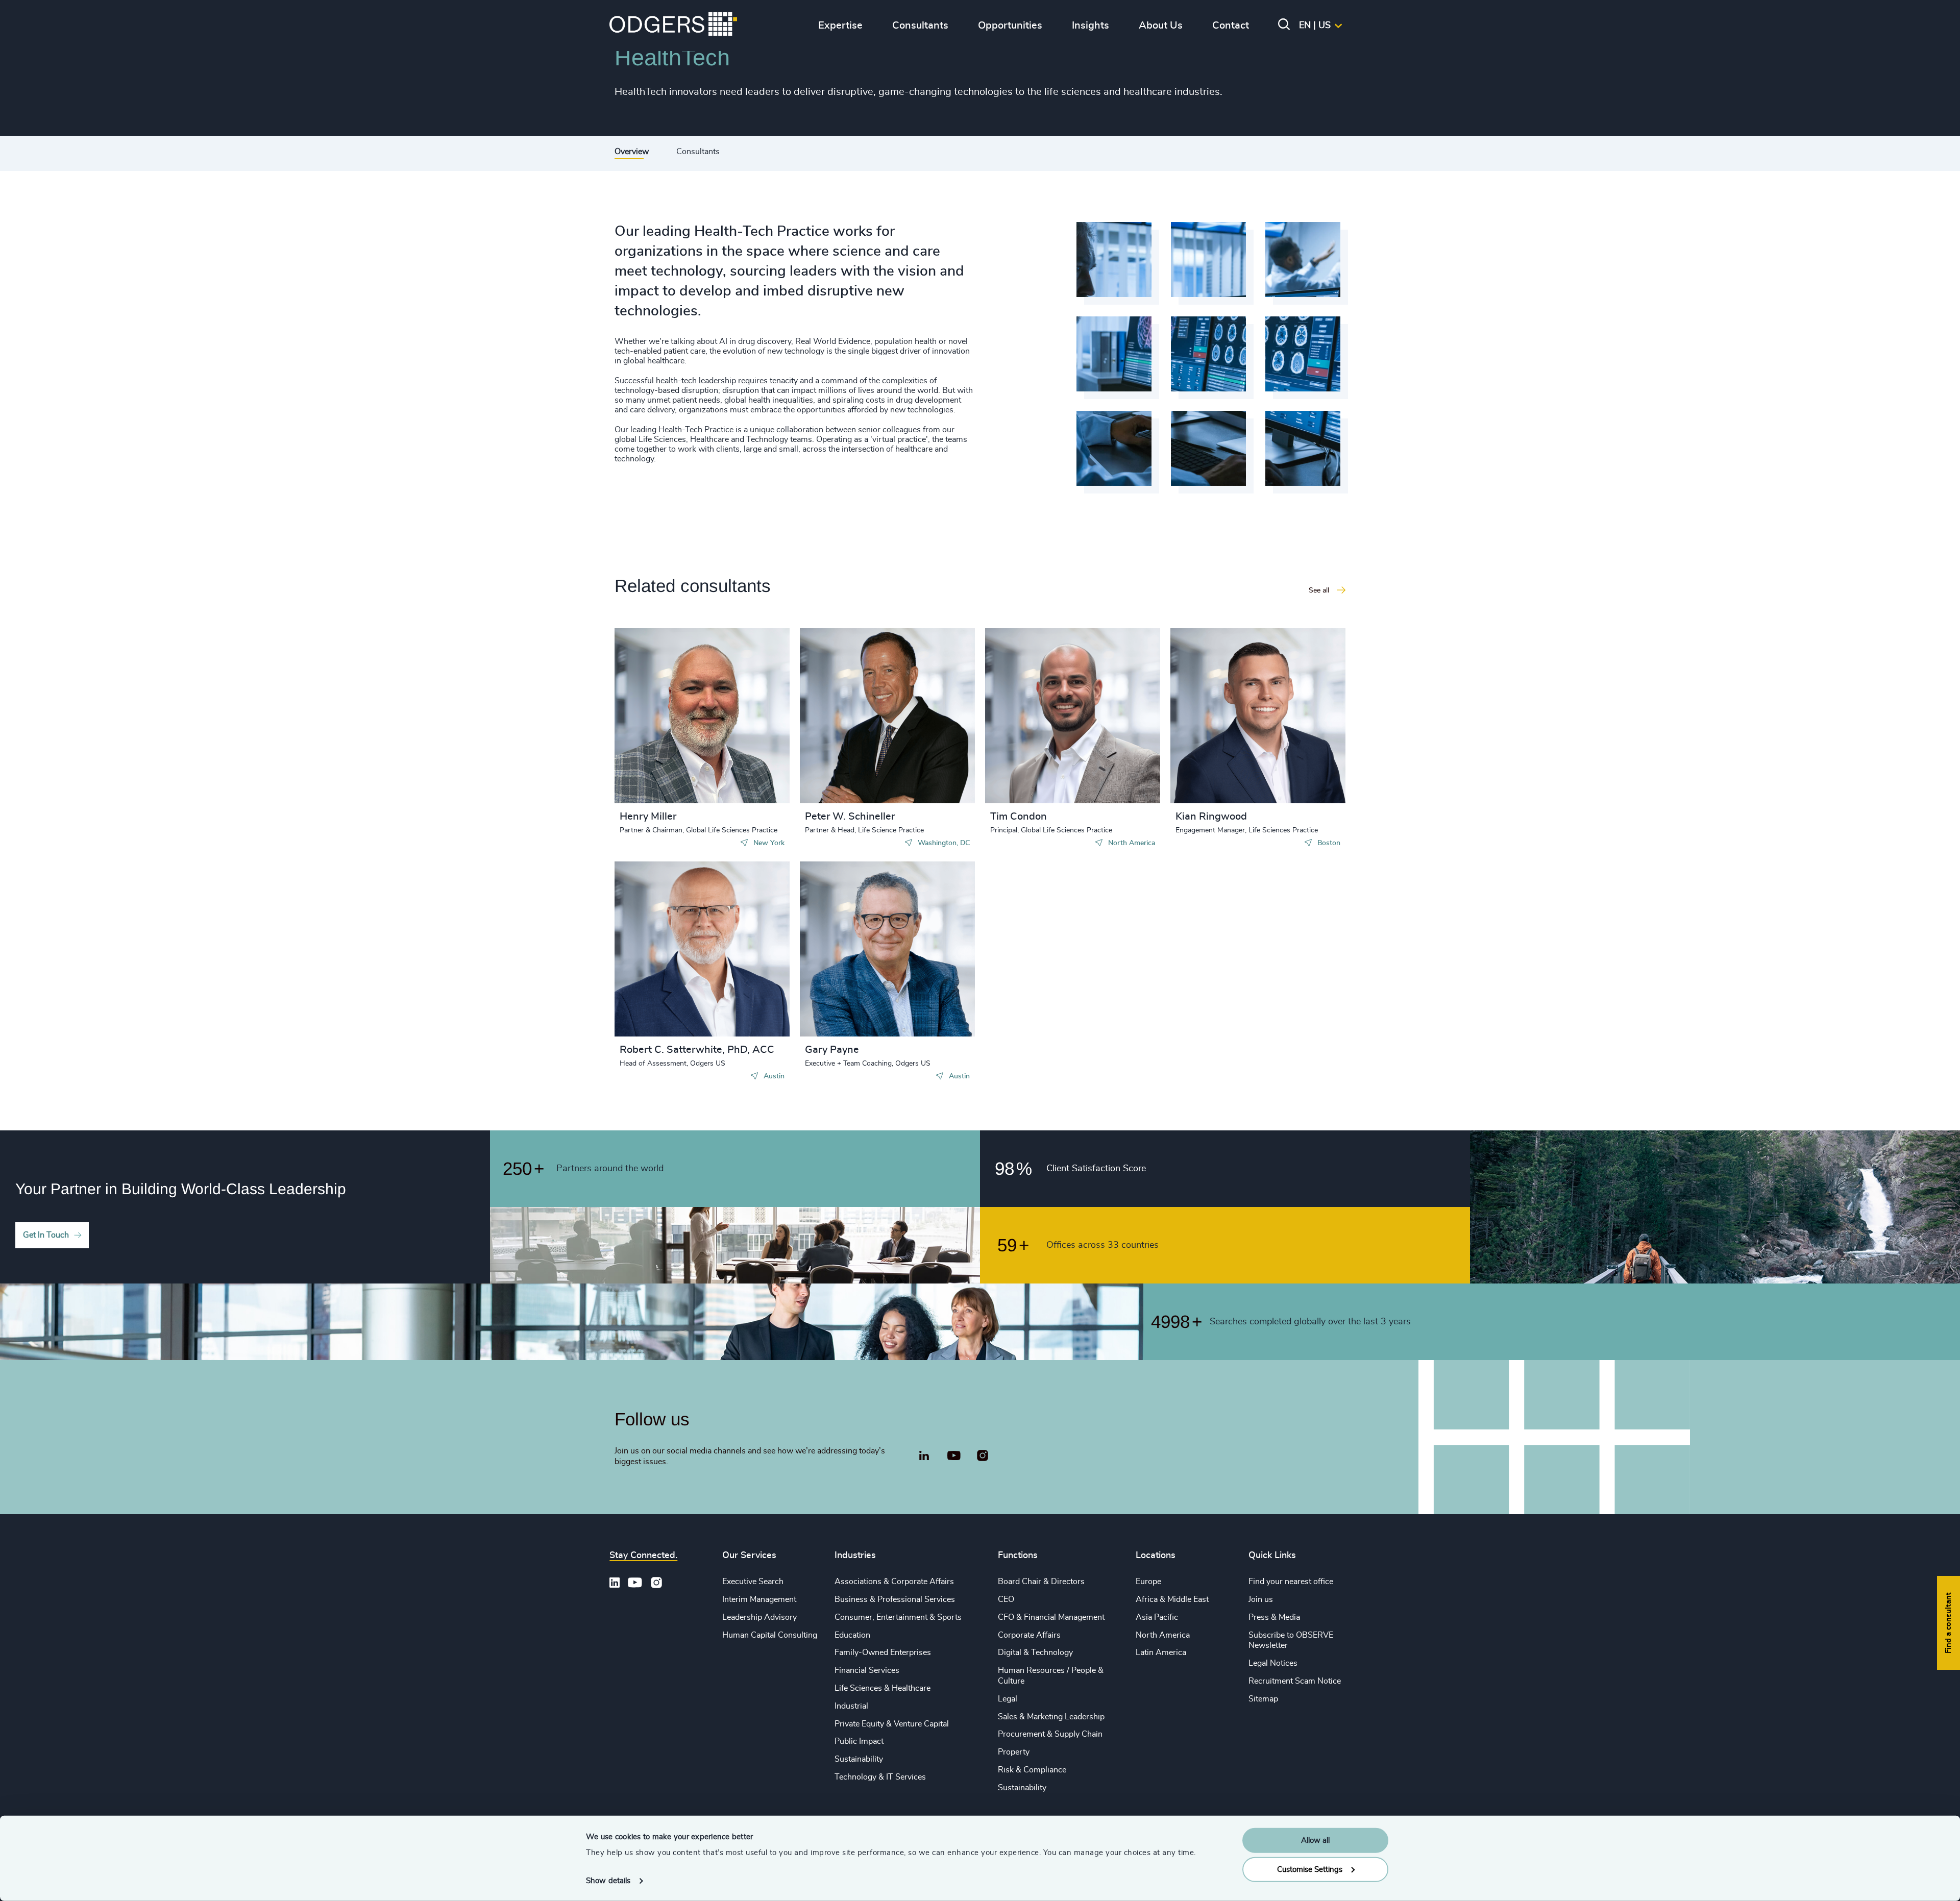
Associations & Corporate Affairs (894, 1582)
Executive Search (753, 1582)
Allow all (1315, 1841)
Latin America (1161, 1652)
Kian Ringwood (1211, 817)
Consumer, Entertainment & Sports (898, 1617)
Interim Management (759, 1599)
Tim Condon (1019, 817)
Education (852, 1635)
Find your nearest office (1291, 1582)
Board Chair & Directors (1041, 1582)
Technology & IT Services (880, 1777)
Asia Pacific (1157, 1617)
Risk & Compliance (1032, 1770)
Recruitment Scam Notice (1295, 1681)
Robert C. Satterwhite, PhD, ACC (697, 1050)
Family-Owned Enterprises (883, 1652)
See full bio (743, 778)
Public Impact (859, 1741)
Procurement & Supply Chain (1050, 1734)
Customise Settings (1310, 1869)
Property (1014, 1752)
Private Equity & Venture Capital (892, 1724)
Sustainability (859, 1759)
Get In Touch (46, 1235)
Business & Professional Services (895, 1599)
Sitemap (1263, 1699)
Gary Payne (832, 1050)
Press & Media (1274, 1617)
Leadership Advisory (759, 1617)
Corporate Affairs (1029, 1635)
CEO (1006, 1599)
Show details (608, 1881)
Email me (652, 730)
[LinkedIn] (924, 1457)
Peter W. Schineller (850, 817)
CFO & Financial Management (1051, 1617)
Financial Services (867, 1670)
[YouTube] (954, 1456)
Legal (1008, 1699)
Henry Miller (648, 817)
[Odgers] (673, 26)
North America (1163, 1635)
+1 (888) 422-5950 (672, 714)
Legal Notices (1273, 1663)
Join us (1261, 1599)
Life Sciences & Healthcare (883, 1688)
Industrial (851, 1706)
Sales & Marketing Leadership (1051, 1717)
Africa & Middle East (1172, 1599)
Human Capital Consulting (770, 1635)
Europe (1148, 1582)
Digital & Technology (1035, 1652)
